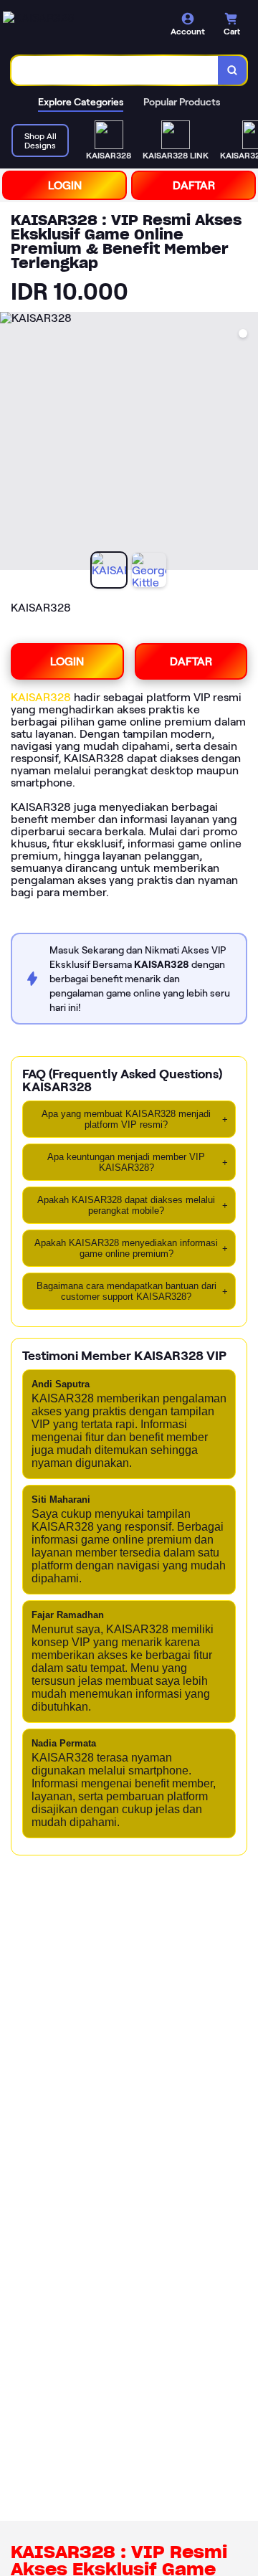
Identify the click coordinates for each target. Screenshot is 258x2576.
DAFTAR (194, 185)
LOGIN (65, 185)
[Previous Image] (11, 443)
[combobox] (115, 70)
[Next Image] (247, 443)
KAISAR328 (41, 697)
